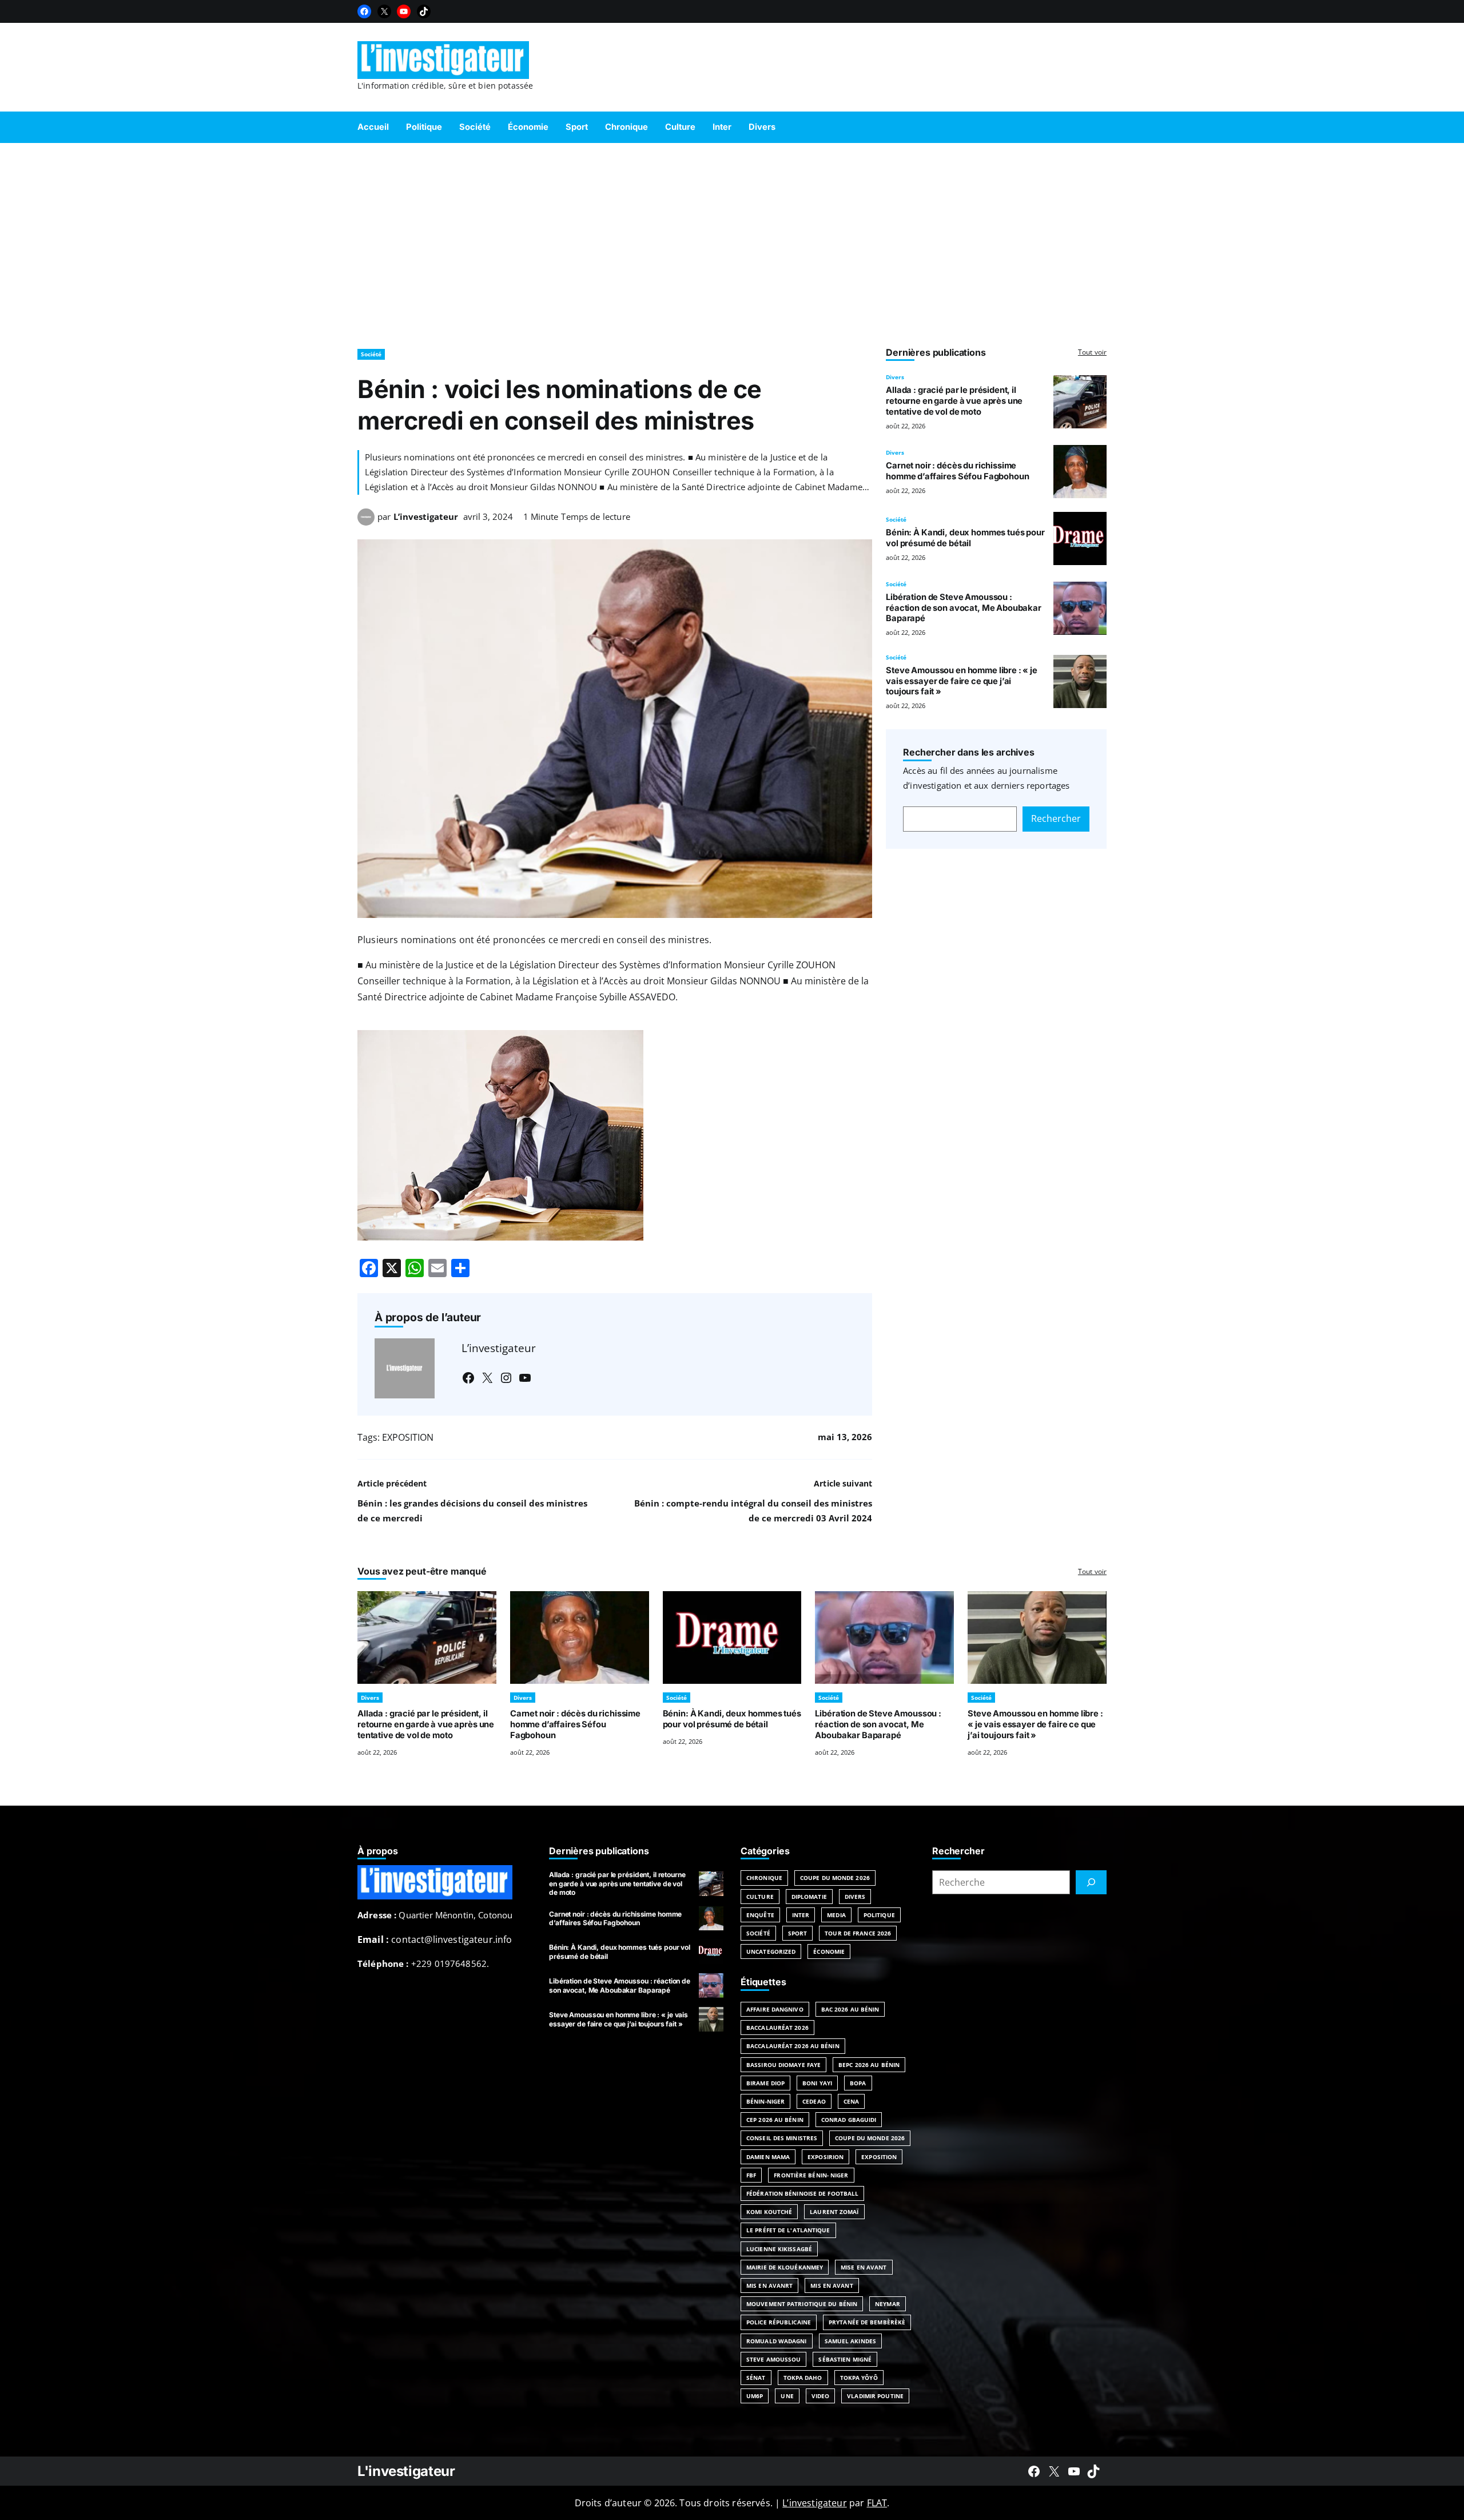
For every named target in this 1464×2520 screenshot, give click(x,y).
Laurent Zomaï (834, 2212)
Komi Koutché (769, 2212)
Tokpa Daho (803, 2378)
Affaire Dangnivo (775, 2009)
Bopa (858, 2083)
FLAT (877, 2503)
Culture (760, 1897)
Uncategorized (771, 1951)
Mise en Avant (864, 2267)
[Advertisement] (732, 240)
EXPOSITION (408, 1437)
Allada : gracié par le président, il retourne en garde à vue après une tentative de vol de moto (954, 401)
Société (371, 354)
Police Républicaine (779, 2322)
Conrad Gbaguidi (849, 2120)
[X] (384, 11)
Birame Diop (765, 2083)
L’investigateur (426, 516)
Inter (801, 1915)
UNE (787, 2396)
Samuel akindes (850, 2341)
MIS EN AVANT (832, 2286)
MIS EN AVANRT (769, 2286)
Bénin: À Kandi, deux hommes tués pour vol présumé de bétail (965, 538)
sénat (756, 2378)
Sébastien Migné (845, 2359)
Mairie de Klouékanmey (785, 2267)
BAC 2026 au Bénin (850, 2009)
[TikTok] (424, 11)
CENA (851, 2101)
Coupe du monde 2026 (870, 2138)
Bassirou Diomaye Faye (783, 2065)
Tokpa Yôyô (859, 2378)
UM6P (755, 2396)
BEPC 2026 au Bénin (869, 2065)
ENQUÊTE (760, 1915)
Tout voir (1092, 352)
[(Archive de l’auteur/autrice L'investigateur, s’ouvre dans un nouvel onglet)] (366, 522)
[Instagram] (506, 1378)
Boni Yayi (817, 2083)
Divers (895, 377)
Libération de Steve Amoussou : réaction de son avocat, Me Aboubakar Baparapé (964, 608)
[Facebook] (364, 11)
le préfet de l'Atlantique (788, 2230)
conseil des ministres (782, 2138)
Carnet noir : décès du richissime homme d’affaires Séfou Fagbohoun (957, 471)
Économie (829, 1951)
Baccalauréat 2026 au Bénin (793, 2046)
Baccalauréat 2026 (777, 2028)
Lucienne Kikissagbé (779, 2249)
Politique (879, 1915)
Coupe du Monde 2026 (835, 1878)
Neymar (888, 2304)
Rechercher (1056, 818)
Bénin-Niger (765, 2101)
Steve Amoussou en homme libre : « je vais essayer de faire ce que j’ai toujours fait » (962, 681)
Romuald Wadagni (777, 2341)
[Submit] (1091, 1882)
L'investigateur (406, 2471)
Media (836, 1915)
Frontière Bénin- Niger (811, 2175)
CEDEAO (814, 2101)
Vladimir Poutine (875, 2396)
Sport (798, 1933)
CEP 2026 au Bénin (775, 2120)
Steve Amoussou (773, 2359)
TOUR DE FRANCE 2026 (858, 1933)
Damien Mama (768, 2157)
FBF (751, 2175)
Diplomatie (809, 1897)
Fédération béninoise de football (802, 2193)
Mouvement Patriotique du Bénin (802, 2304)
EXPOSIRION (826, 2157)
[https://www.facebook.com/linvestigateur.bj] (1034, 2471)
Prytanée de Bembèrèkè (867, 2322)
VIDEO (821, 2396)
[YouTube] (404, 11)
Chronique (764, 1878)
